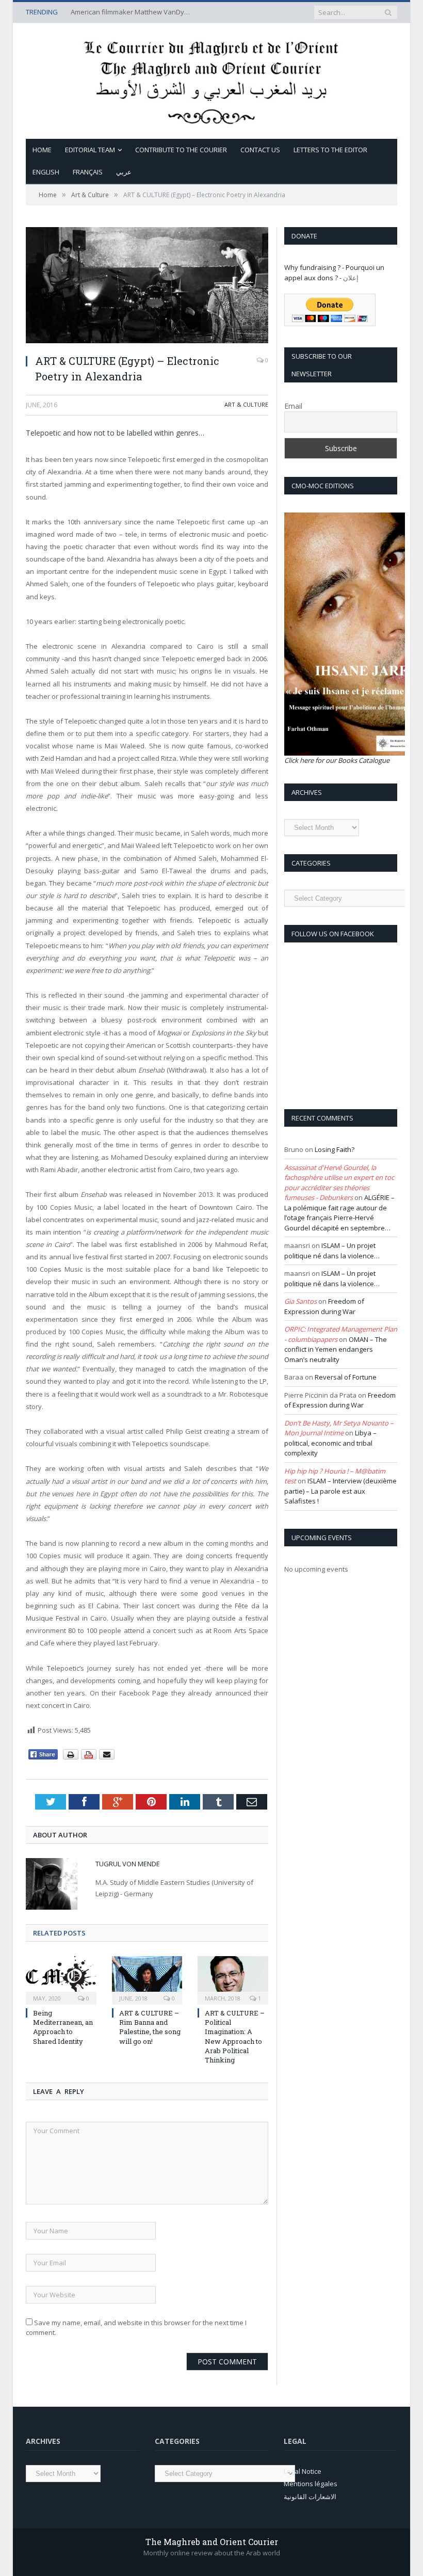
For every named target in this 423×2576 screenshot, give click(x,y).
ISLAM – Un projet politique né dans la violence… (332, 1251)
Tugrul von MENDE (128, 1864)
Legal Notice (303, 2471)
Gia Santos (300, 1301)
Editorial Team (90, 150)
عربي (124, 172)
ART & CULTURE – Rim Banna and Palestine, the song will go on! (150, 2027)
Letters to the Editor (330, 150)
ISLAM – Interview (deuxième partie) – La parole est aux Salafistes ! (340, 1491)
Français (88, 172)
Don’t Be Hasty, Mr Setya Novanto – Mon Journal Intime (339, 1428)
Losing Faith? (335, 1149)
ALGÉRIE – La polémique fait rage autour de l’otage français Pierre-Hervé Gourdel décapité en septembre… (339, 1213)
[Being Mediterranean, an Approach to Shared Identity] (61, 1979)
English (46, 172)
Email (293, 406)
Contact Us (260, 150)
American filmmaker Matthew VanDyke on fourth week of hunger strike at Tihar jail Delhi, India (133, 12)
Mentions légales (311, 2484)
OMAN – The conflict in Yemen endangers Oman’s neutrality (336, 1349)
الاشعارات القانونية (310, 2497)
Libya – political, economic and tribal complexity (330, 1443)
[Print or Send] (90, 1757)
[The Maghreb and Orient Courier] (211, 79)
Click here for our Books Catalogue (337, 760)
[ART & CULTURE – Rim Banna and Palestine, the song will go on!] (147, 1979)
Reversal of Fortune (346, 1377)
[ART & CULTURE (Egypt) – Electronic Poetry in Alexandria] (147, 286)
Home (42, 150)
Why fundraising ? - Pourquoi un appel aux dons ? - (334, 273)
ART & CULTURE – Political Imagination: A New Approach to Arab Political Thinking (235, 2036)
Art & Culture (246, 404)
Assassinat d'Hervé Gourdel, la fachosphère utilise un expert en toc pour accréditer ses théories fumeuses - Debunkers (339, 1183)
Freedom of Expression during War (324, 1306)
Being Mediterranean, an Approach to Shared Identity (63, 2027)
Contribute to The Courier (181, 150)
